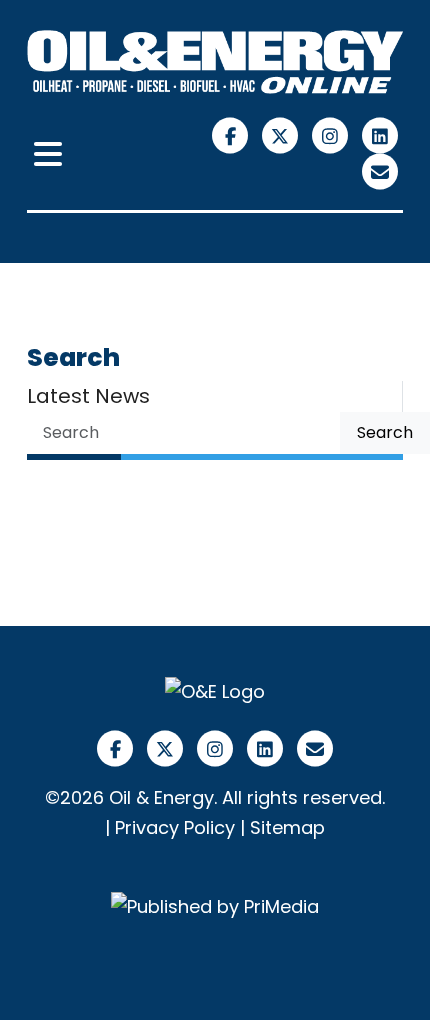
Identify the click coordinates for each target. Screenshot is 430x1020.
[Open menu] (48, 155)
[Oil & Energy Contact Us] (380, 170)
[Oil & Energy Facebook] (233, 134)
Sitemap (287, 827)
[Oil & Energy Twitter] (283, 134)
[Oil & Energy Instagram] (333, 134)
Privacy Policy (175, 827)
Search (385, 432)
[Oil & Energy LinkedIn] (380, 134)
